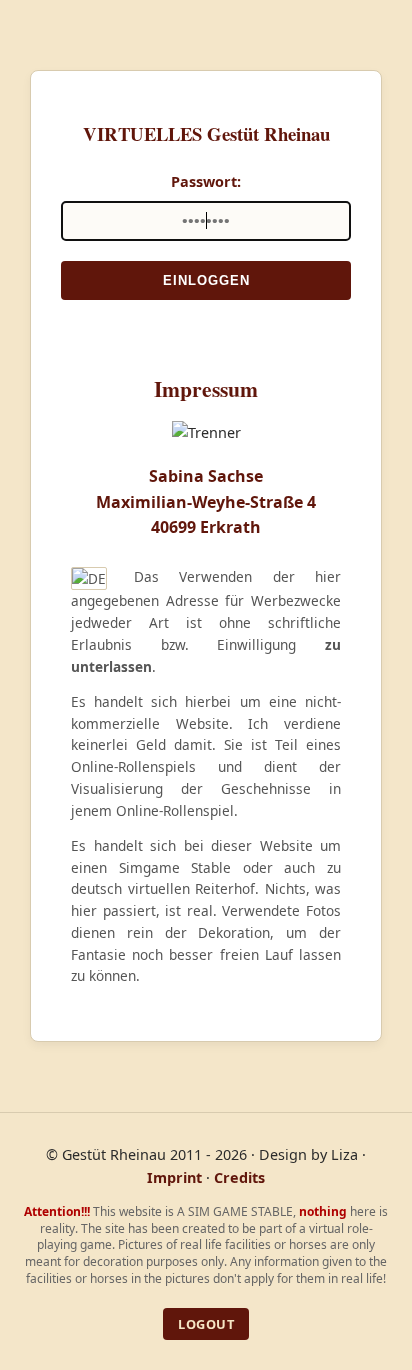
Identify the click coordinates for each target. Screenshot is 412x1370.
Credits (239, 1177)
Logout (206, 1324)
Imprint (174, 1177)
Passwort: (206, 181)
